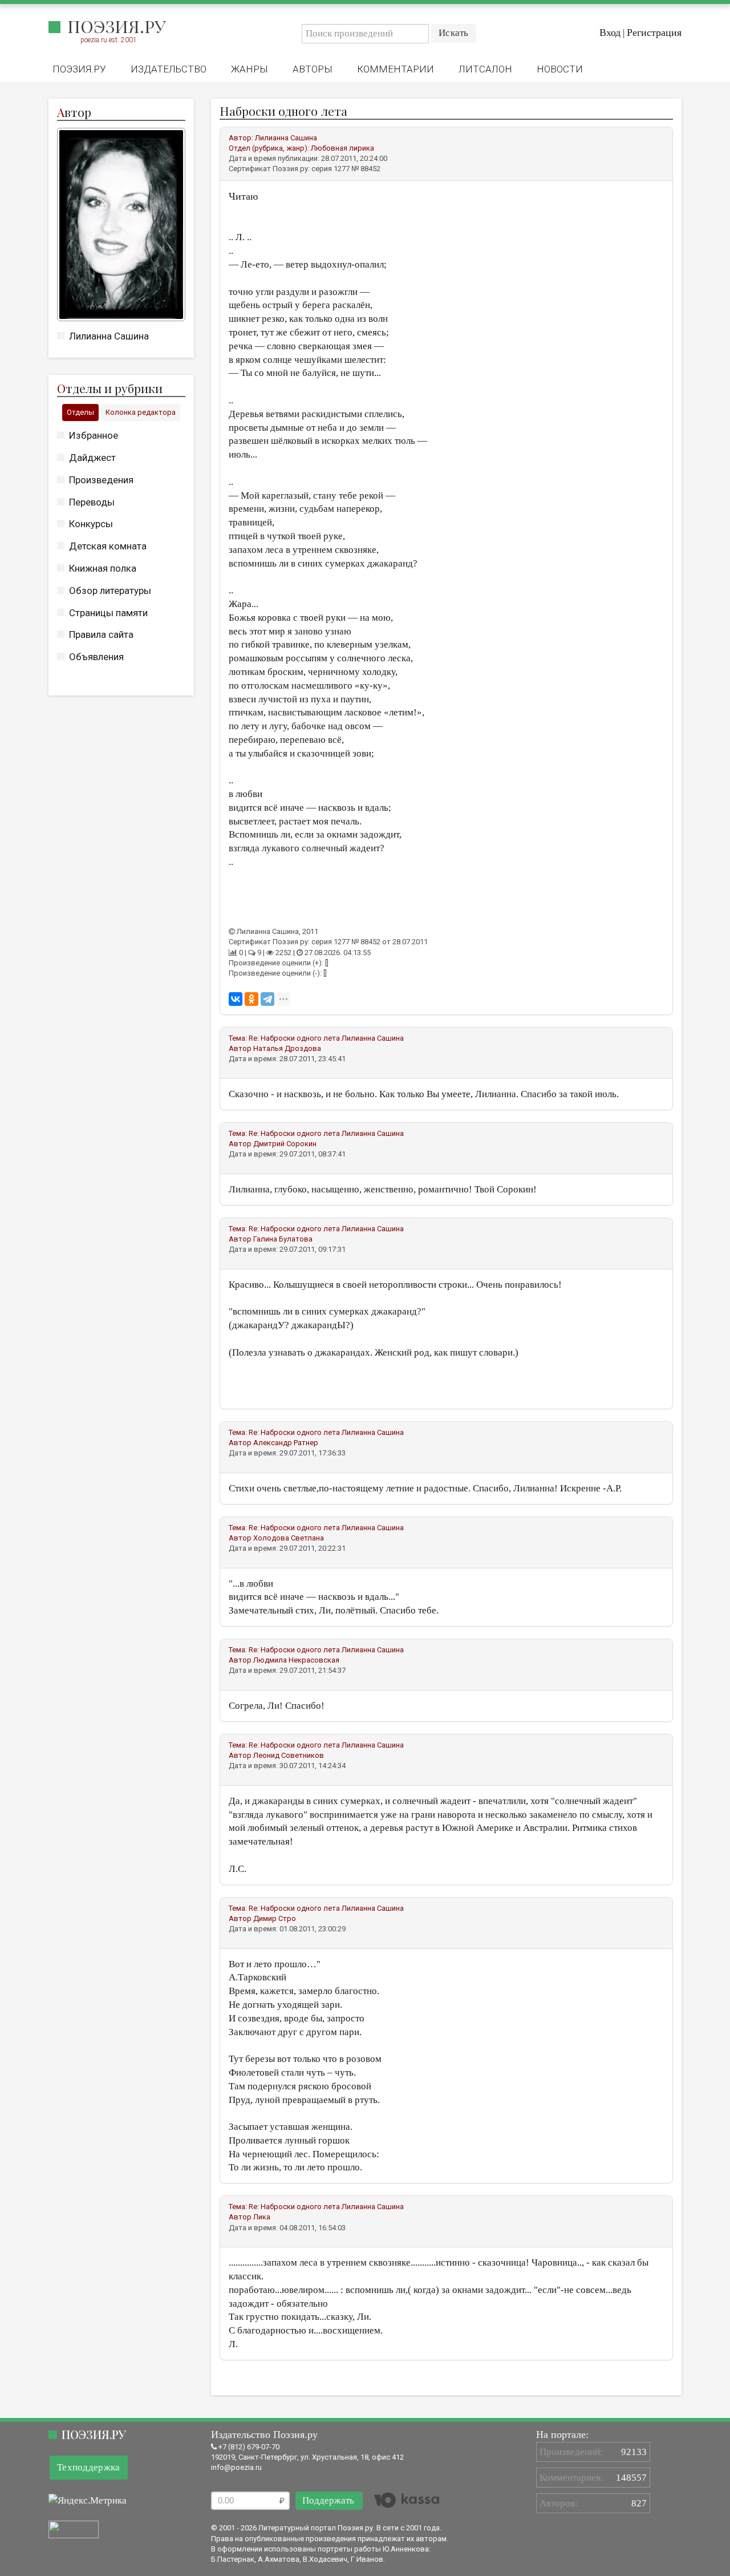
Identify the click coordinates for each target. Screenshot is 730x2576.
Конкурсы (91, 524)
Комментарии (396, 69)
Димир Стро (275, 1918)
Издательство (169, 69)
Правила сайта (101, 634)
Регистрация (654, 33)
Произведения (101, 480)
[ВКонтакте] (236, 999)
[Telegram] (267, 999)
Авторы (313, 69)
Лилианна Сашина (109, 336)
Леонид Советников (289, 1755)
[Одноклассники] (252, 999)
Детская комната (108, 546)
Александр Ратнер (286, 1443)
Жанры (250, 69)
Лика (262, 2217)
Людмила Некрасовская (296, 1660)
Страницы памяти (108, 613)
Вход (610, 33)
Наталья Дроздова (287, 1048)
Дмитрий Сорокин (285, 1144)
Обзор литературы (110, 591)
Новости (560, 69)
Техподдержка (89, 2467)
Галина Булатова (283, 1239)
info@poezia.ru (236, 2467)
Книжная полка (103, 568)
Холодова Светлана (289, 1538)
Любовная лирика (342, 148)
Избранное (94, 435)
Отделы (80, 412)
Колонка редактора (141, 412)
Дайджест (92, 458)
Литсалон (485, 69)
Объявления (96, 657)
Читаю (243, 196)
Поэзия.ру (117, 26)
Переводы (92, 502)
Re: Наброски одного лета (294, 1038)
